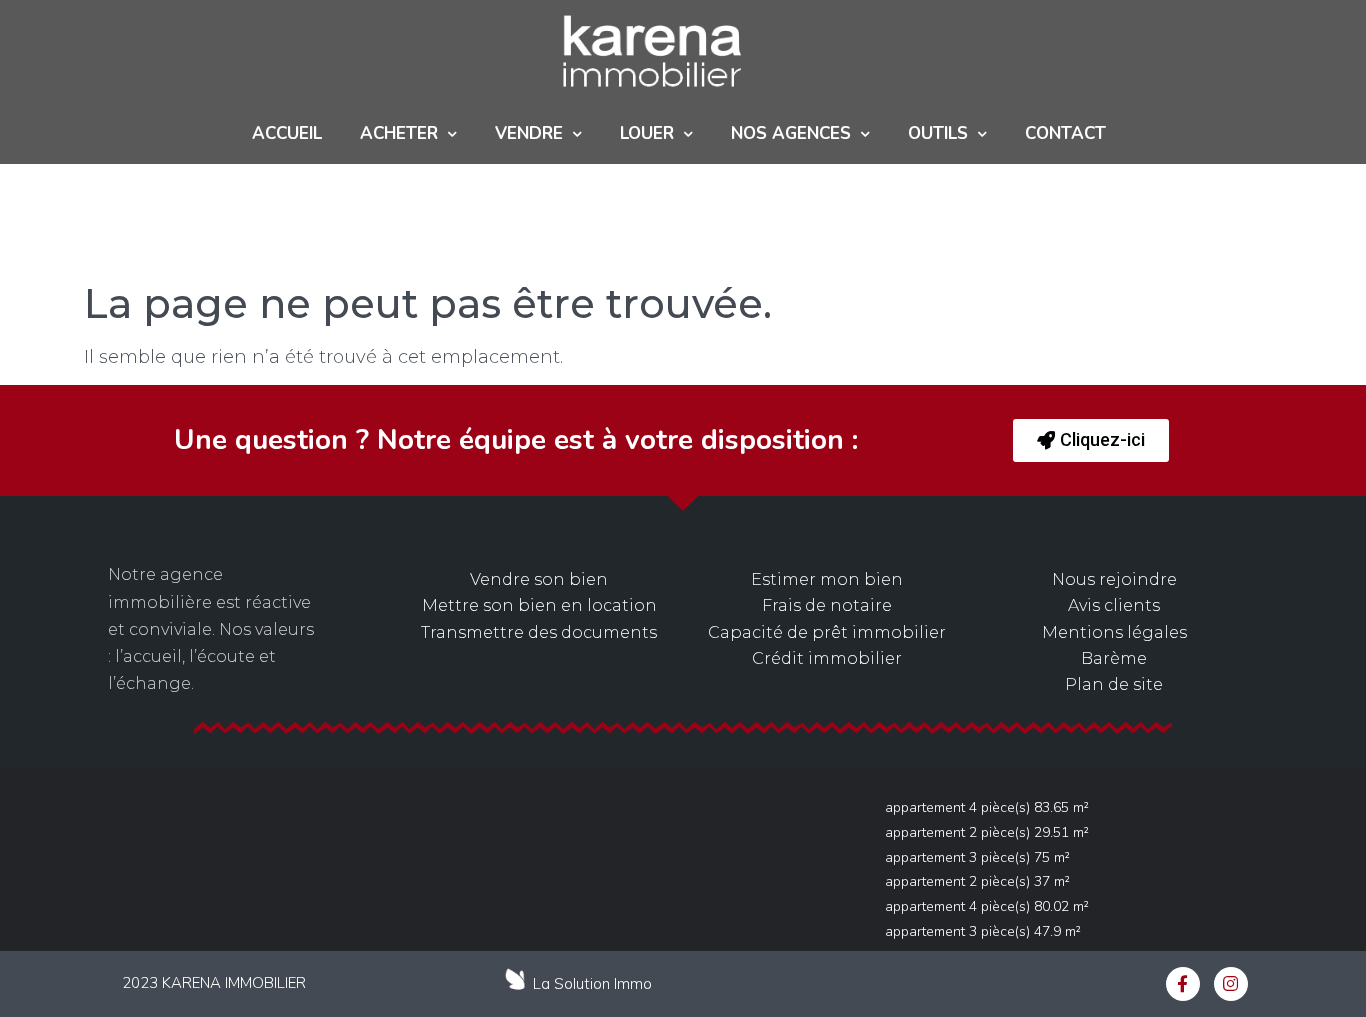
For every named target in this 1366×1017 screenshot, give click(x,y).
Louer (647, 133)
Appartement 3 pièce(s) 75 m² (977, 857)
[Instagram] (1231, 984)
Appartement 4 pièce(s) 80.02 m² (987, 906)
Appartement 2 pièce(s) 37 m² (977, 881)
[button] (1091, 440)
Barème (1114, 658)
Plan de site (1114, 684)
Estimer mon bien (827, 579)
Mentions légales (1114, 632)
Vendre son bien (539, 579)
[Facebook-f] (1183, 984)
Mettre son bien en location (539, 605)
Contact (1065, 133)
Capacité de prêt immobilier (827, 632)
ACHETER (399, 133)
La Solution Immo (592, 983)
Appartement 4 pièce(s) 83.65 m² (987, 807)
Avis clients (1114, 605)
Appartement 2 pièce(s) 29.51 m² (987, 832)
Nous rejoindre (1114, 579)
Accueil (287, 133)
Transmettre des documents (539, 632)
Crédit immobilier (827, 658)
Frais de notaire (827, 605)
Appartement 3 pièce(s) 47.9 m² (983, 931)
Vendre (529, 133)
